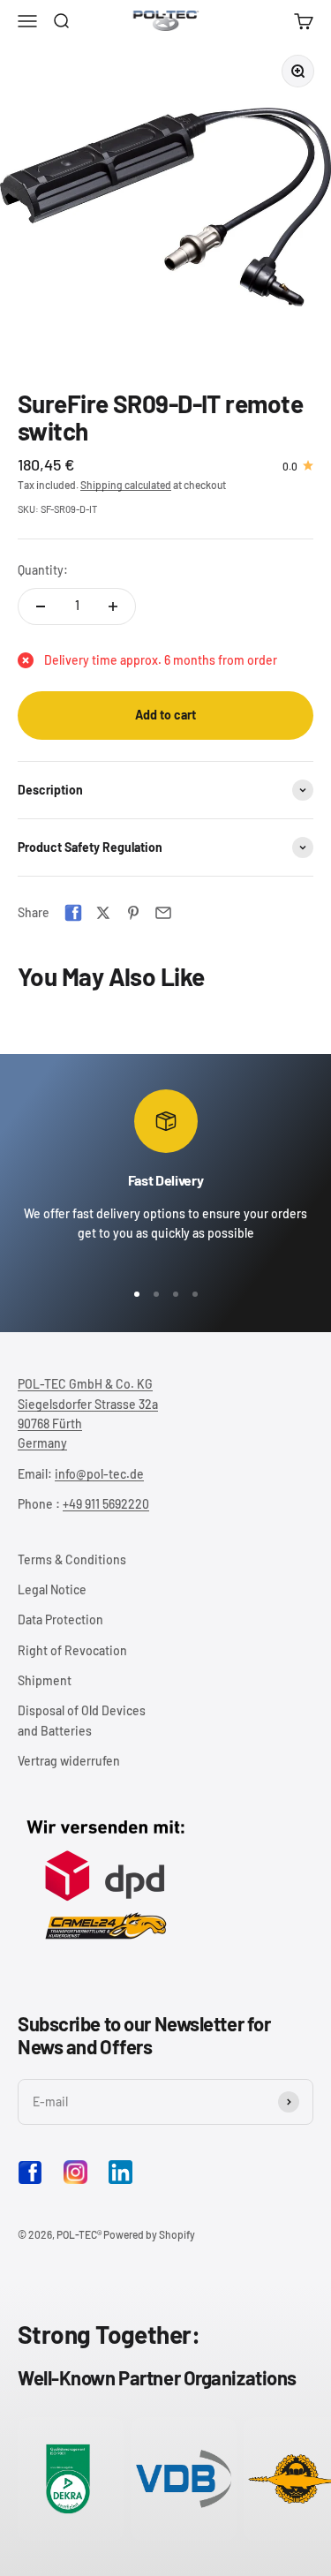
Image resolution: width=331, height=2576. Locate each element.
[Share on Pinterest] (133, 913)
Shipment (45, 1680)
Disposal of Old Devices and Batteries (82, 1720)
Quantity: (43, 570)
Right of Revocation (72, 1650)
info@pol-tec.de (99, 1474)
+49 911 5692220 (106, 1504)
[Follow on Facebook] (30, 2180)
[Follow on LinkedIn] (120, 2172)
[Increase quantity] (113, 606)
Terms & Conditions (72, 1559)
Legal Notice (52, 1589)
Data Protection (60, 1619)
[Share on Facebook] (73, 913)
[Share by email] (163, 913)
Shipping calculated (126, 485)
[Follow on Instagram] (75, 2172)
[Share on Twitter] (103, 913)
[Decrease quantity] (41, 606)
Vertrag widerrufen (69, 1761)
